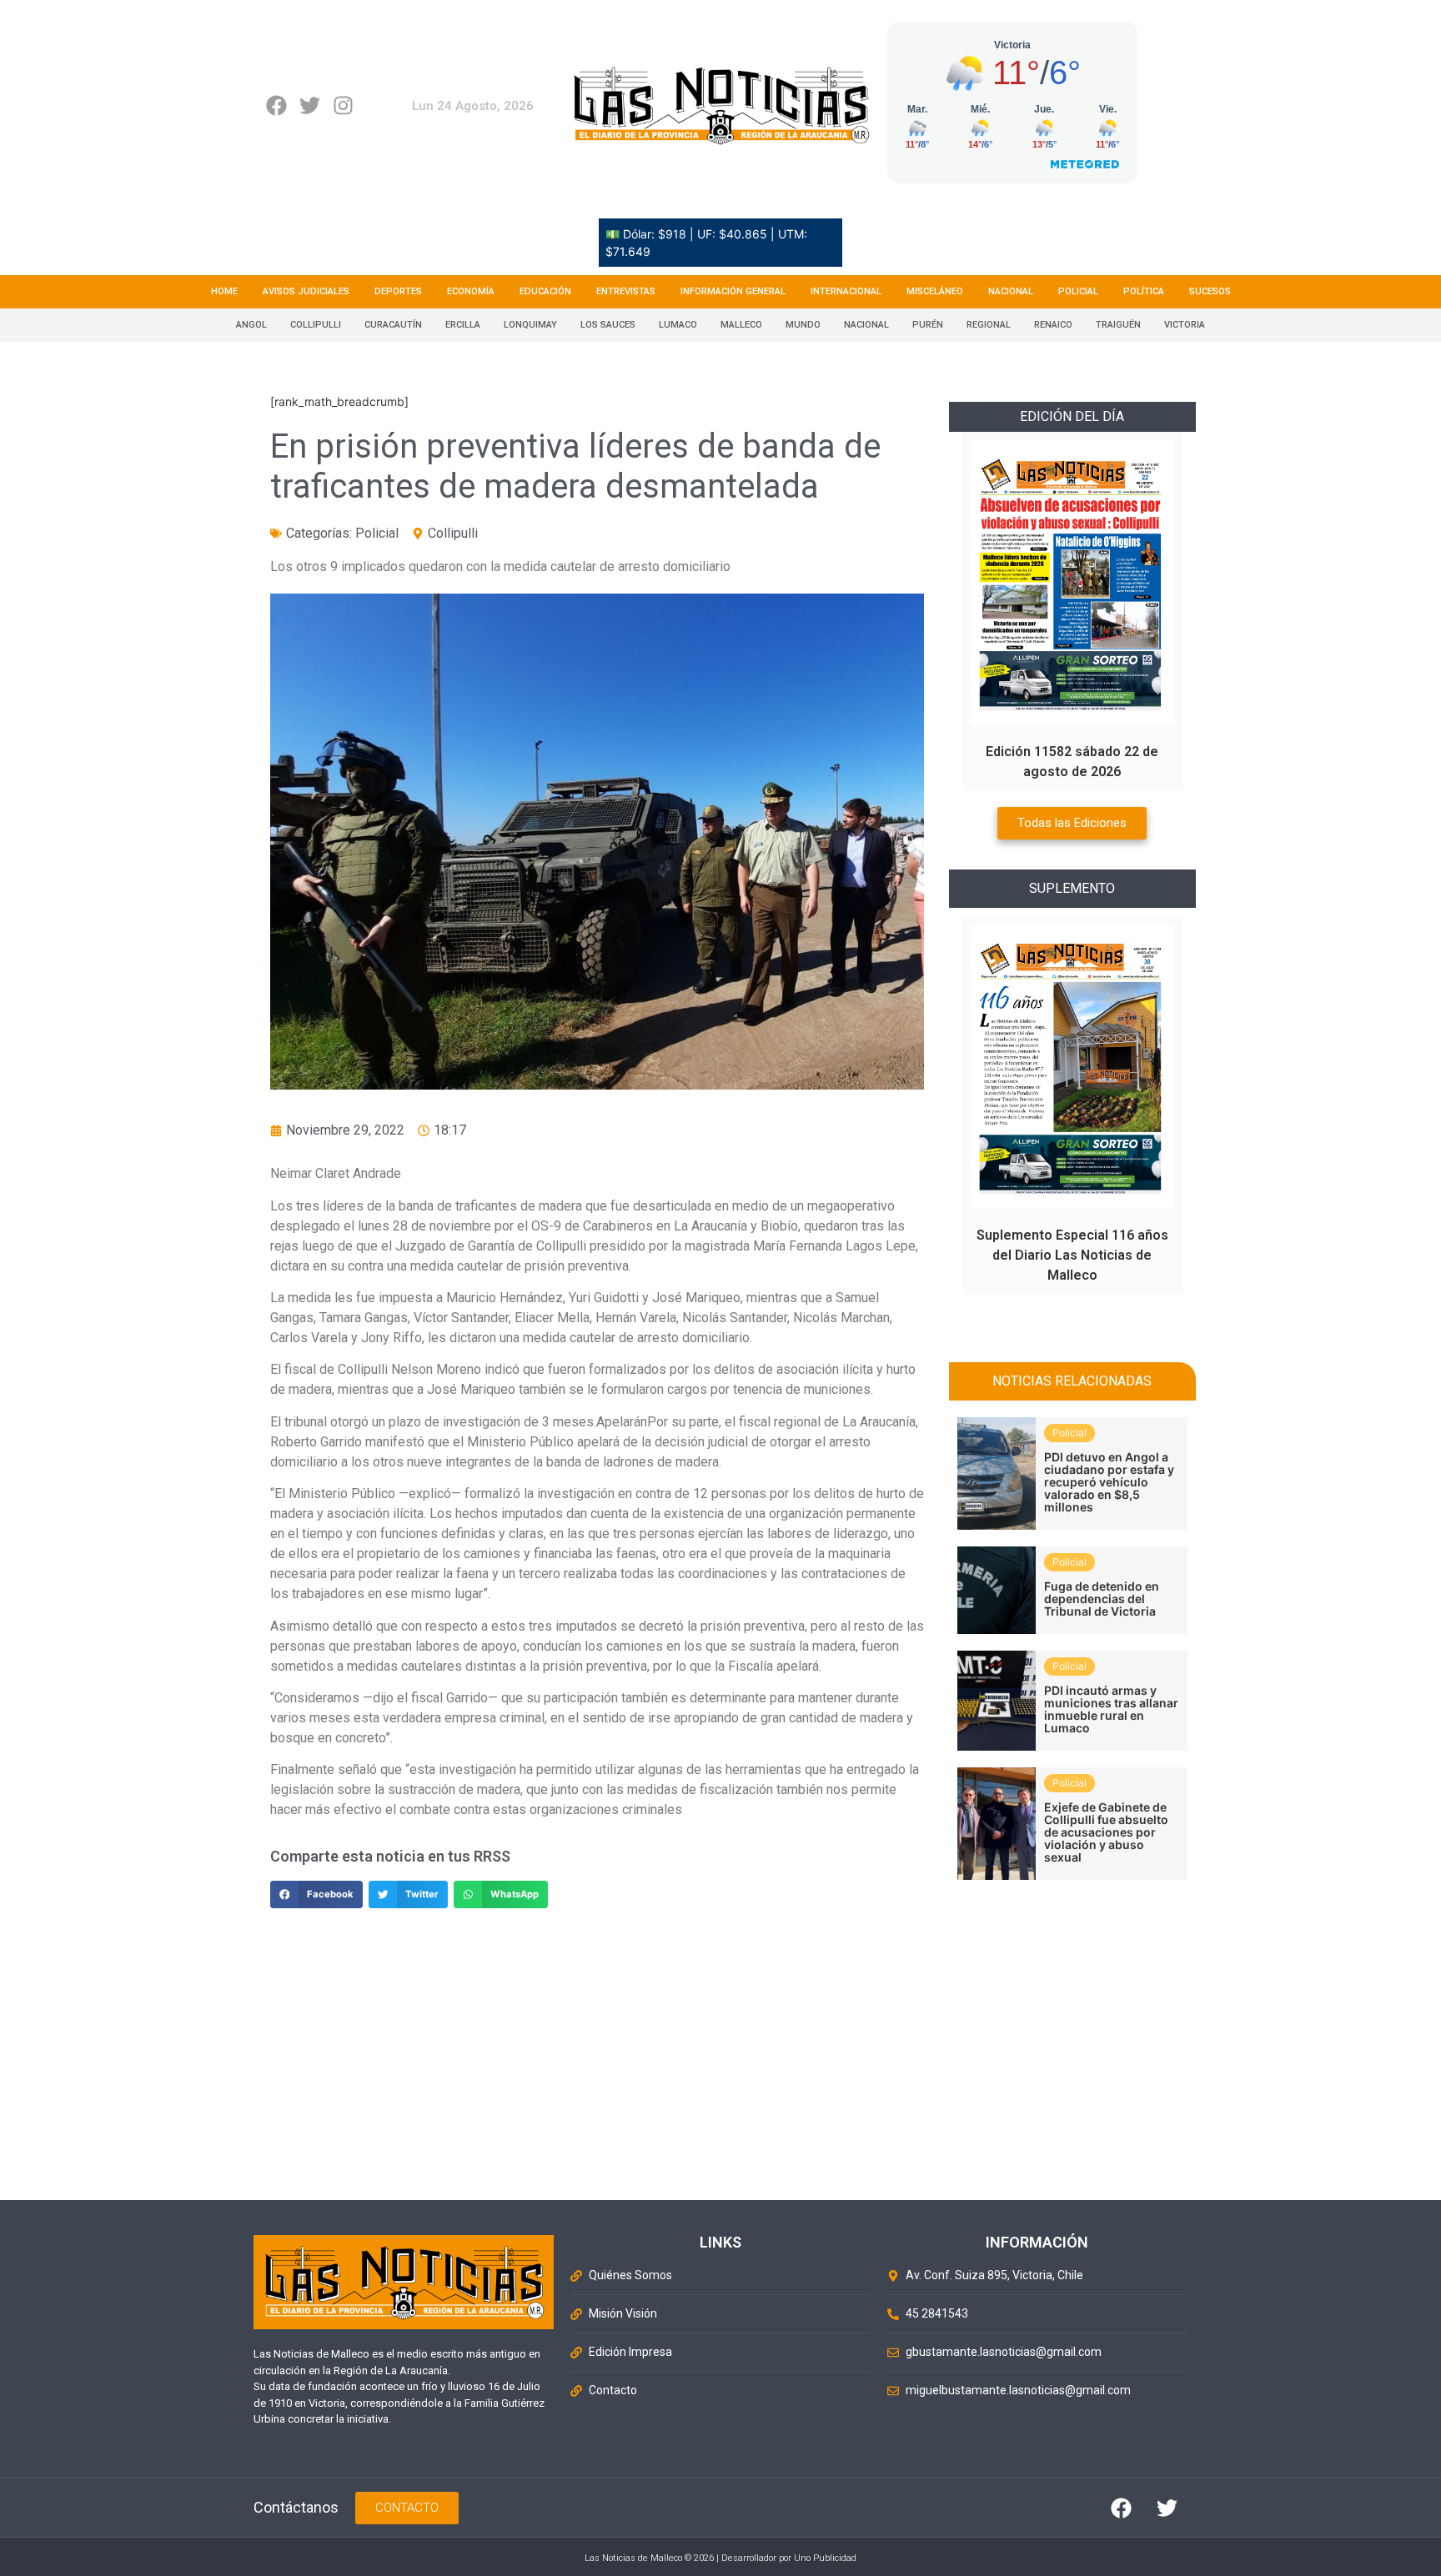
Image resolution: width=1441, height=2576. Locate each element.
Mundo (803, 325)
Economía (471, 291)
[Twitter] (310, 105)
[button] (316, 1895)
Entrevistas (626, 291)
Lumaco (678, 325)
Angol (251, 325)
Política (1144, 291)
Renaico (1053, 325)
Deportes (398, 291)
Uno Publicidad (825, 2558)
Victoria (1185, 325)
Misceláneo (935, 291)
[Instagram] (343, 105)
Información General (733, 291)
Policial (1078, 291)
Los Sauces (608, 325)
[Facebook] (276, 105)
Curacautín (393, 325)
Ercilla (463, 325)
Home (224, 291)
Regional (989, 325)
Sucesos (1210, 291)
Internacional (846, 291)
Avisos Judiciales (306, 291)
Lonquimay (530, 325)
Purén (928, 325)
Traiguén (1118, 325)
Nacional (1011, 291)
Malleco (741, 325)
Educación (545, 291)
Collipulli (316, 325)
